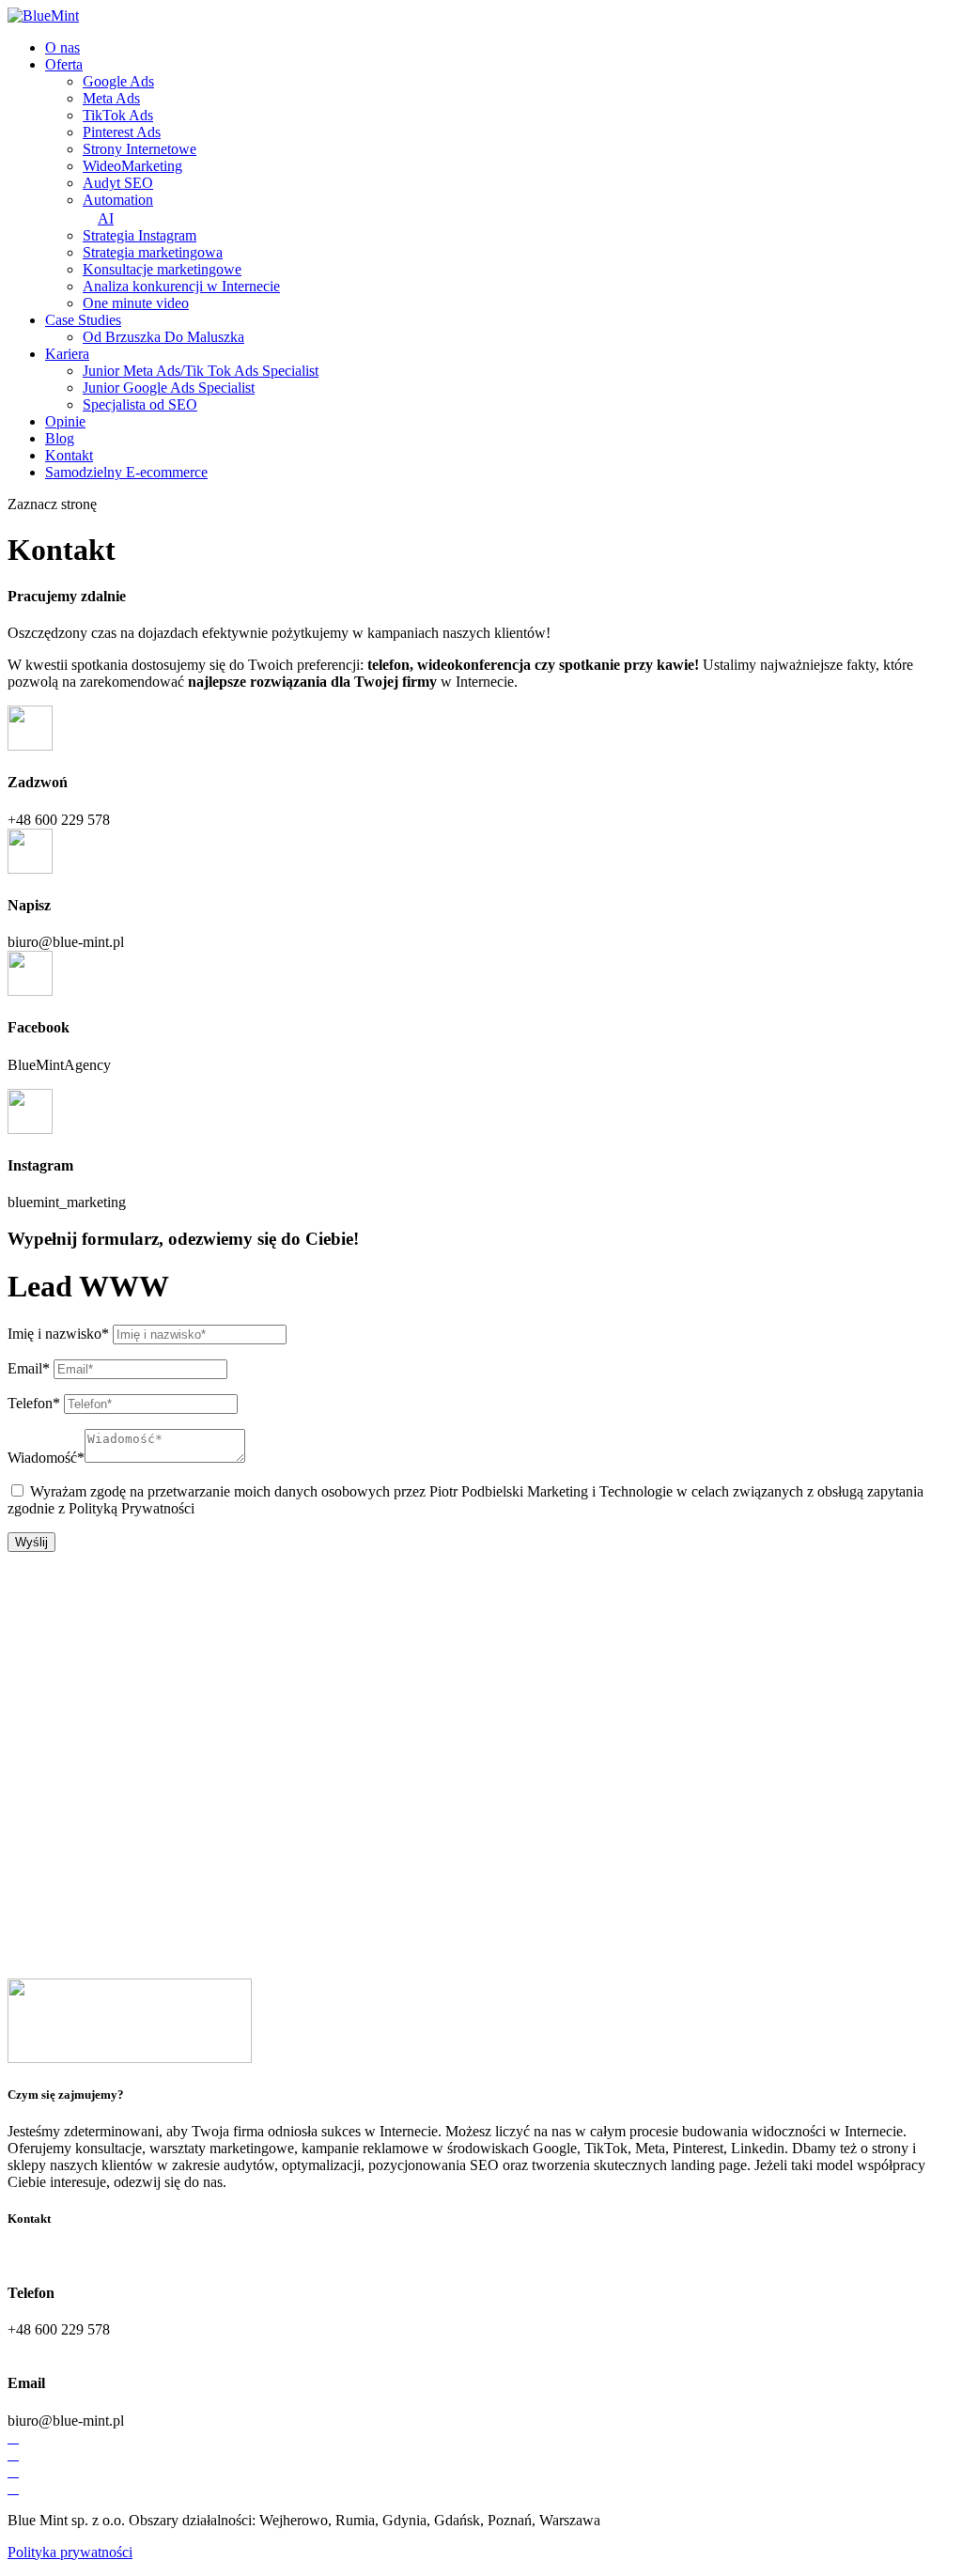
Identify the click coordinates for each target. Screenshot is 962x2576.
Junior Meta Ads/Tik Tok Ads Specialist (201, 371)
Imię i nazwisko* (58, 1334)
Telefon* (34, 1403)
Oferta (64, 64)
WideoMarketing (132, 166)
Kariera (67, 354)
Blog (60, 438)
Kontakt (69, 455)
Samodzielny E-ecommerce (126, 472)
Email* (29, 1368)
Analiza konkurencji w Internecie (181, 286)
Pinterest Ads (122, 132)
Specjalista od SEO (140, 404)
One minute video (136, 303)
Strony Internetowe (140, 149)
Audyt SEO (118, 183)
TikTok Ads (118, 115)
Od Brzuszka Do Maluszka (163, 337)
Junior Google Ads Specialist (169, 388)
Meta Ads (111, 98)
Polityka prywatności (70, 2552)
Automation (118, 209)
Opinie (65, 421)
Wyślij (31, 1542)
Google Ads (118, 81)
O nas (62, 47)
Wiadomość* (46, 1458)
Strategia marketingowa (153, 252)
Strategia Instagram (140, 235)
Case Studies (83, 320)
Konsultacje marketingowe (162, 269)
